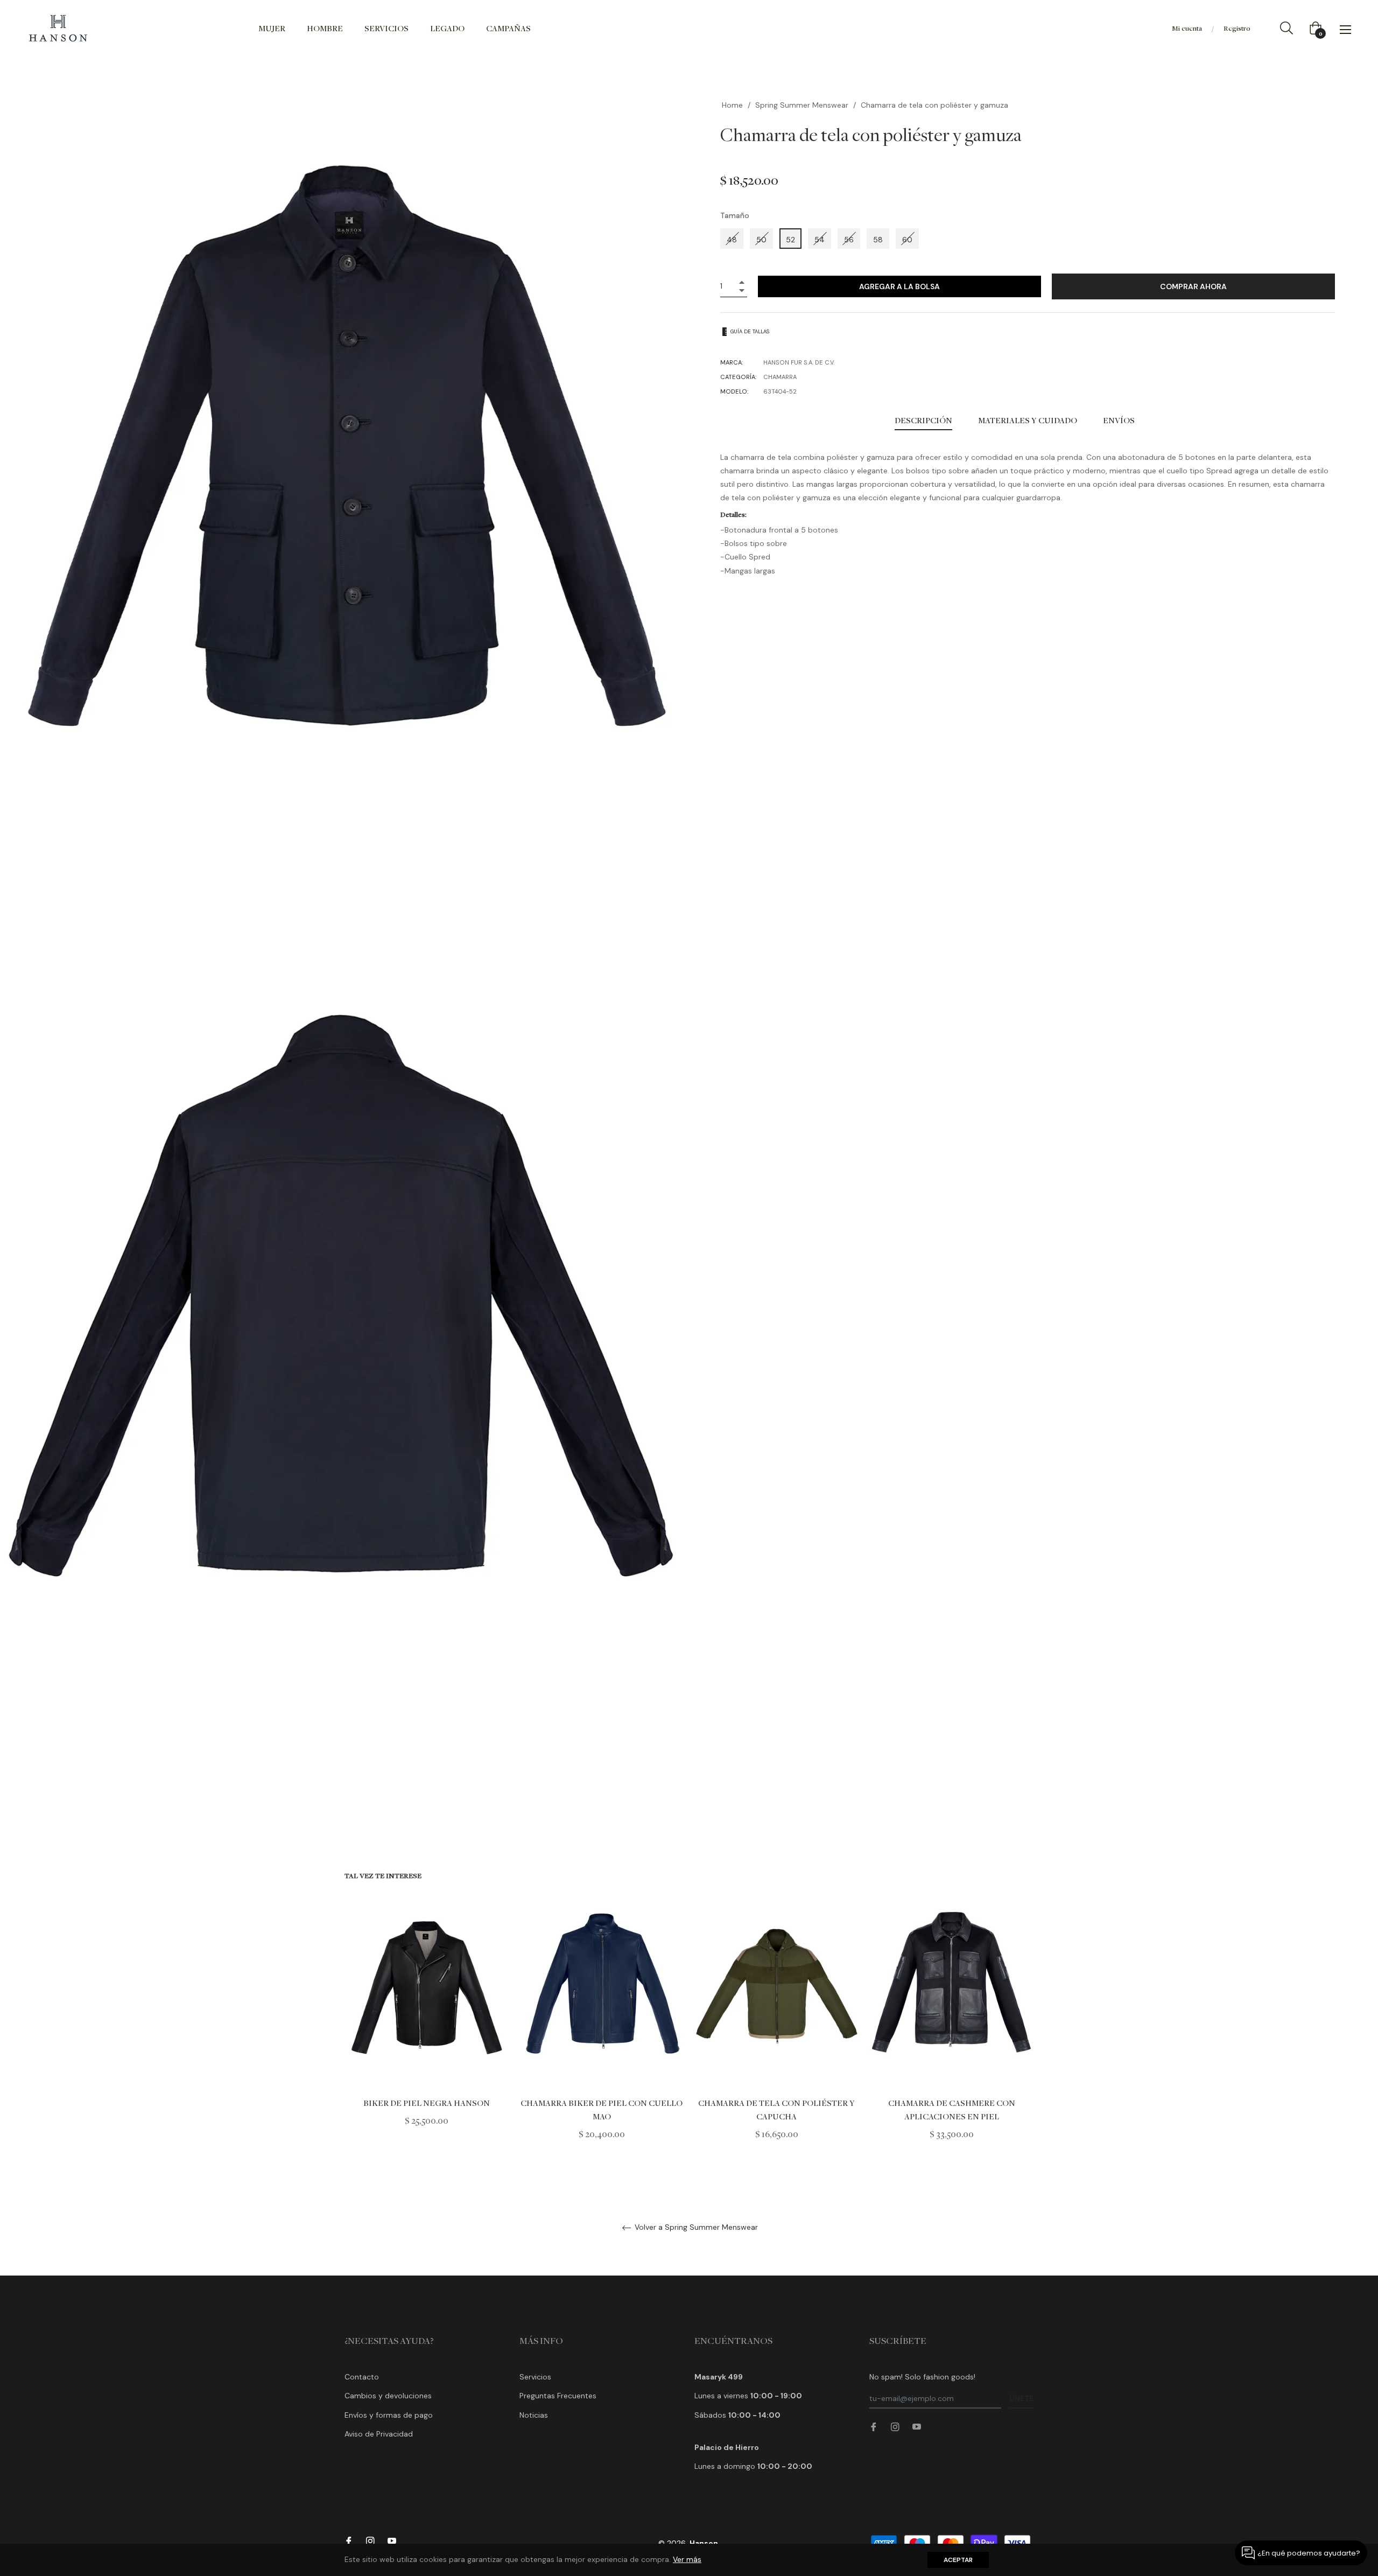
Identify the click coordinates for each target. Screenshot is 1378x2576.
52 (790, 240)
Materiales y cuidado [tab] (1028, 420)
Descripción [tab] (923, 420)
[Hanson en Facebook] (874, 2426)
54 (820, 240)
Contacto (362, 2377)
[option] (427, 2017)
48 (732, 240)
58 (878, 240)
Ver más (687, 2559)
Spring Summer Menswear (802, 105)
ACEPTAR (958, 2560)
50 (761, 240)
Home (732, 105)
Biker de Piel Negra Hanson (427, 2103)
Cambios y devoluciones (388, 2396)
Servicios (535, 2377)
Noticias (534, 2415)
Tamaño (735, 215)
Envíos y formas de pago (389, 2415)
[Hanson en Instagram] (895, 2426)
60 (907, 240)
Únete (1021, 2398)
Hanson (704, 2543)
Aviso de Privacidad (379, 2434)
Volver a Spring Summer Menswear (695, 2227)
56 (849, 240)
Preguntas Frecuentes (558, 2396)
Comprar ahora (1193, 286)
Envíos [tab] (1119, 420)
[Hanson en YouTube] (917, 2426)
